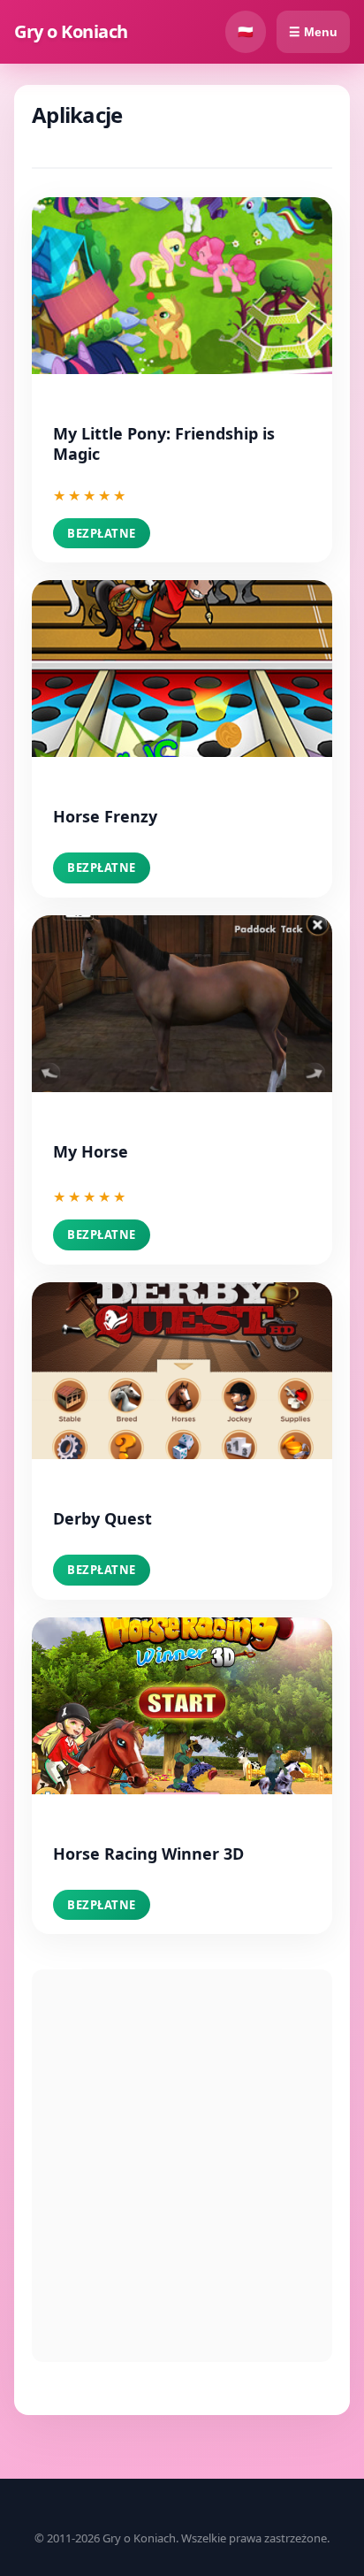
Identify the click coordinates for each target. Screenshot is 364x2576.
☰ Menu (313, 32)
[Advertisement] (182, 2166)
